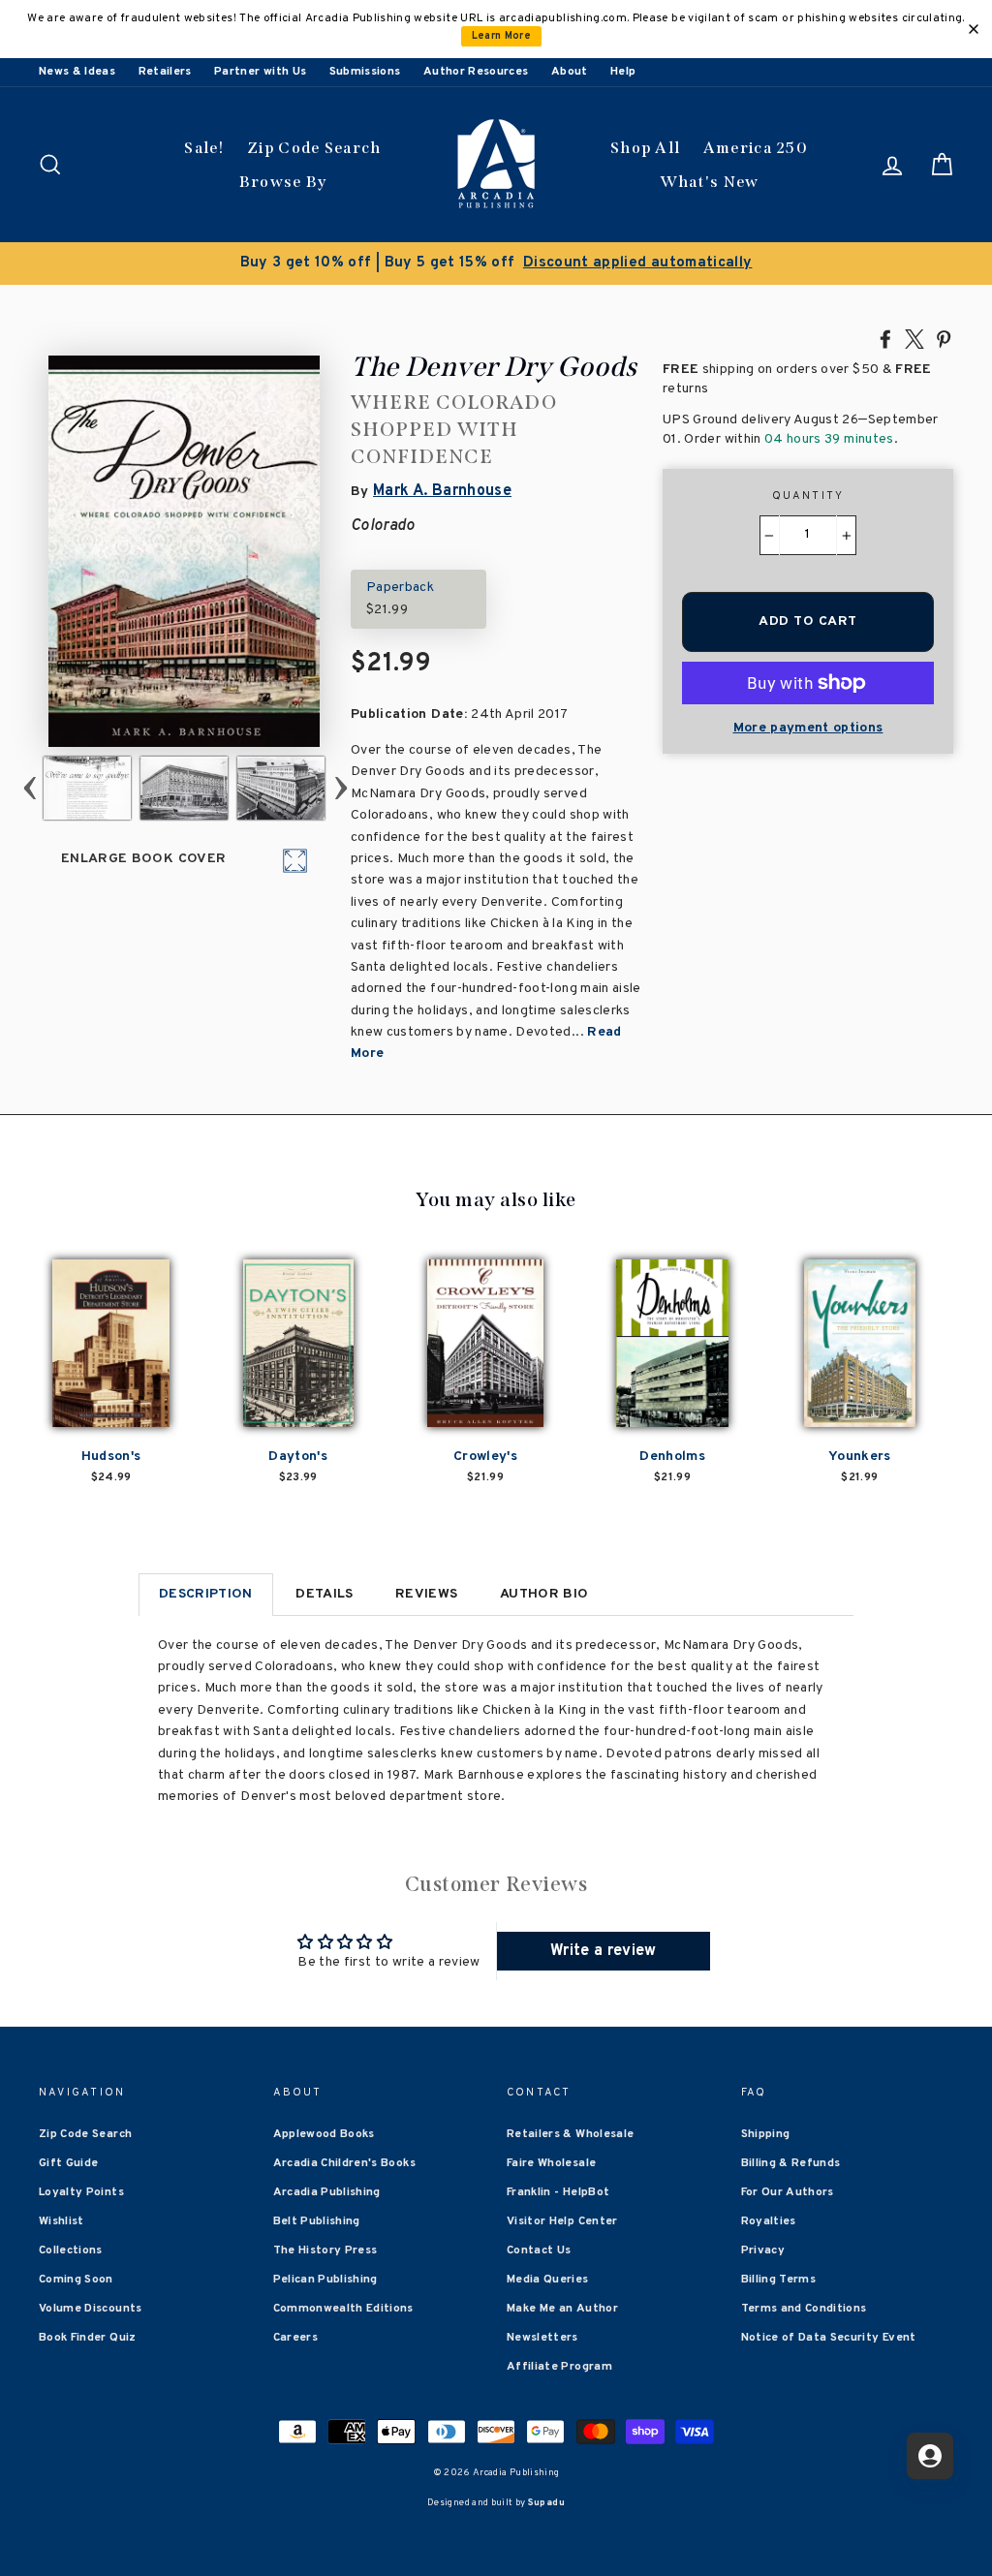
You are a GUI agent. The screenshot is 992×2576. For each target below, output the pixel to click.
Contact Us (539, 2250)
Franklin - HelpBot (558, 2192)
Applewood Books (324, 2134)
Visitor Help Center (562, 2221)
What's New (710, 182)
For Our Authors (788, 2192)
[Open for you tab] (930, 2456)
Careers (295, 2338)
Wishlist (62, 2221)
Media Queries (548, 2280)
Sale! (204, 148)
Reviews (426, 1594)
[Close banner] (974, 29)
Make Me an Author (562, 2309)
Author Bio (544, 1594)
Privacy (763, 2250)
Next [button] (341, 788)
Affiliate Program (559, 2367)
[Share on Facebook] (885, 338)
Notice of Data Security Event (829, 2338)
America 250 (756, 148)
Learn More (502, 36)
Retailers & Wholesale (570, 2134)
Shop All (645, 148)
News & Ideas (77, 72)
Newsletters (542, 2338)
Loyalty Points (81, 2192)
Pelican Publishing (325, 2280)
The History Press (325, 2250)
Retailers (165, 72)
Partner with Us (260, 72)
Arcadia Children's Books (344, 2163)
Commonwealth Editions (343, 2309)
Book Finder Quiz (88, 2338)
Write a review (604, 1951)
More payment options (808, 728)
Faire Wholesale (551, 2163)
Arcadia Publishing (327, 2192)
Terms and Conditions (804, 2309)
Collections (71, 2250)
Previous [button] (30, 788)
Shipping (766, 2134)
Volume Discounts (91, 2309)
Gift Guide (69, 2163)
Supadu (546, 2503)
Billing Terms (779, 2280)
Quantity (808, 496)
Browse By (283, 182)
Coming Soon (76, 2280)
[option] (496, 264)
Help (623, 72)
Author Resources (476, 72)
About (570, 72)
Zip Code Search (314, 148)
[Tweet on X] (914, 338)
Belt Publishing (317, 2221)
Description (206, 1594)
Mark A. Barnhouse (442, 491)
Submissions (365, 72)
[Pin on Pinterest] (944, 338)
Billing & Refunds (791, 2163)
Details (324, 1594)
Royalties (769, 2221)
